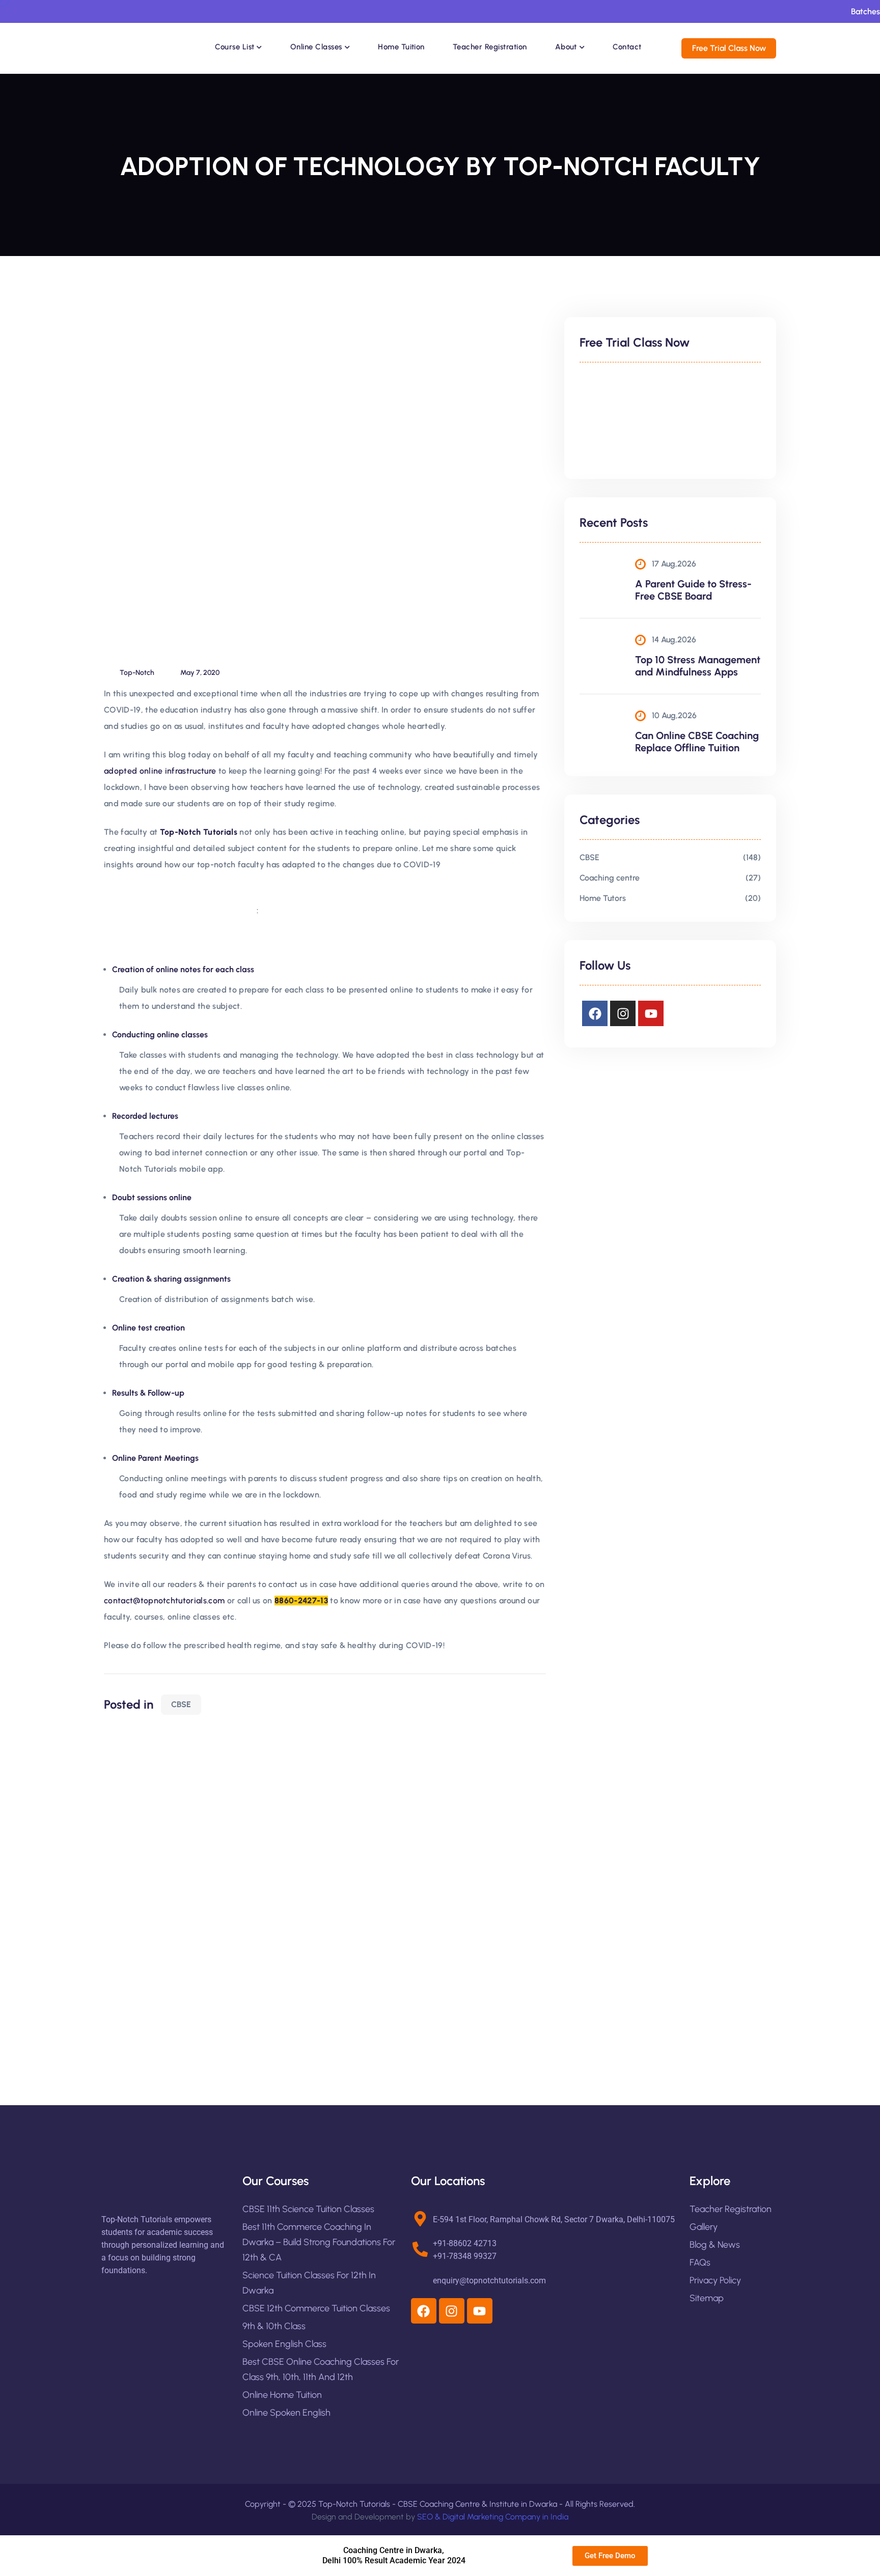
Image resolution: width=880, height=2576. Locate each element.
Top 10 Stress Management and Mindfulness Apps (698, 666)
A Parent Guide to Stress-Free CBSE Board (693, 590)
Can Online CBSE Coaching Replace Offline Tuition (697, 742)
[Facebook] (595, 1013)
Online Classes (316, 47)
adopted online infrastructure (160, 771)
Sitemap (707, 2298)
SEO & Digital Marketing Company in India (493, 2517)
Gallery (704, 2227)
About (566, 47)
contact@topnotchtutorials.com (164, 1601)
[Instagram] (623, 1013)
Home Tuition (401, 47)
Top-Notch (137, 673)
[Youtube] (651, 1013)
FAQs (700, 2262)
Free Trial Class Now (729, 48)
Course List (235, 47)
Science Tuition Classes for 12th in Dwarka (309, 2283)
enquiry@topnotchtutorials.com (489, 2281)
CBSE (181, 1704)
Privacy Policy (715, 2280)
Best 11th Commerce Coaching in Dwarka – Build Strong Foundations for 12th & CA (319, 2242)
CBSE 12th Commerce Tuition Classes (316, 2308)
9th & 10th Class (274, 2326)
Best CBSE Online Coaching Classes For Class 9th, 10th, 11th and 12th (321, 2369)
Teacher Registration (490, 47)
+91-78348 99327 (465, 2256)
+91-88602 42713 (465, 2243)
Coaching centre (610, 878)
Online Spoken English (286, 2413)
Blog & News (715, 2245)
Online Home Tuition (282, 2395)
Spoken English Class (284, 2344)
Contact (627, 47)
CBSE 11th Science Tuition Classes (308, 2209)
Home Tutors (603, 898)
